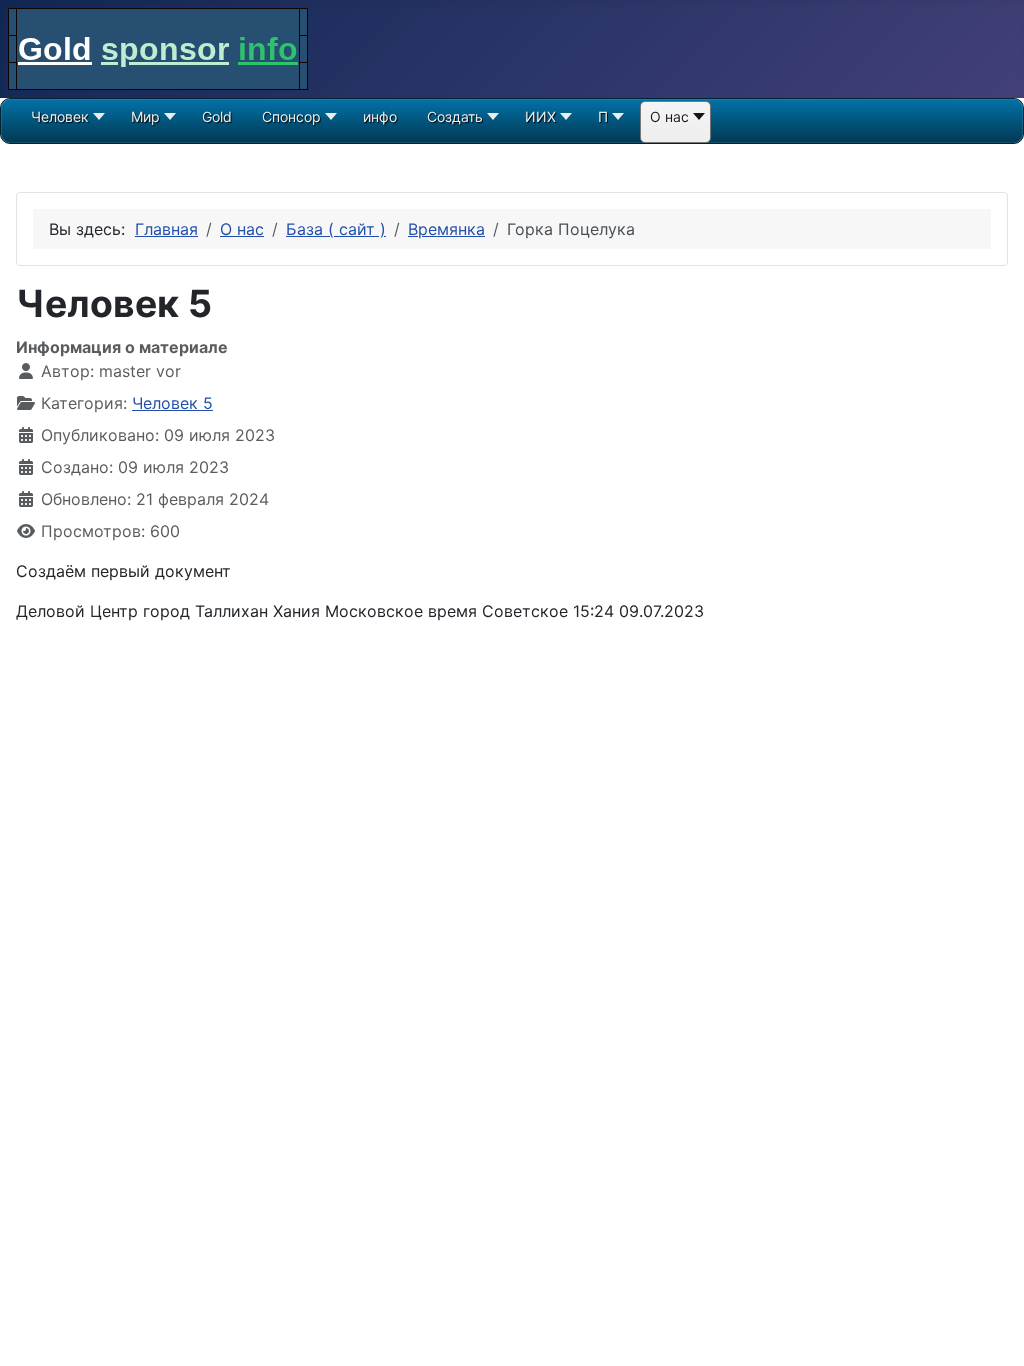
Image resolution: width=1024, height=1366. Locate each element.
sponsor (165, 49)
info (268, 49)
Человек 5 (172, 403)
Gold (55, 49)
